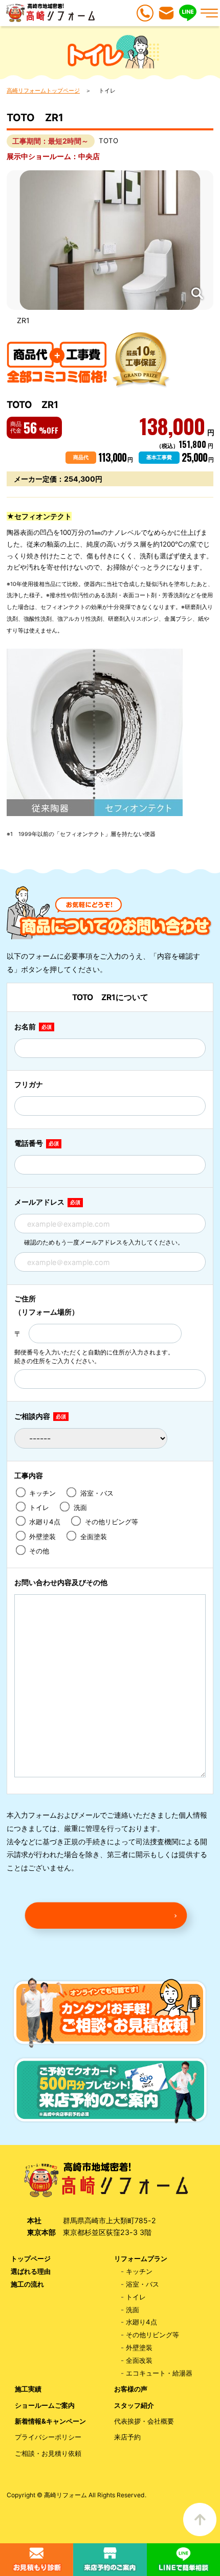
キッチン (45, 1493)
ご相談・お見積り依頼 (48, 2454)
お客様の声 (131, 2389)
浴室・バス (99, 1493)
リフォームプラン (141, 2259)
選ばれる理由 (31, 2272)
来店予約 (127, 2437)
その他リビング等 (114, 1522)
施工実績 (28, 2389)
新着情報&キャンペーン (50, 2421)
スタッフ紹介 (134, 2405)
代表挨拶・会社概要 (144, 2421)
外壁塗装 (45, 1536)
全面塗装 (96, 1536)
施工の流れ (27, 2284)
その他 (41, 1551)
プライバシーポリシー (48, 2437)
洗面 (86, 1507)
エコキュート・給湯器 (159, 2373)
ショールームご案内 (45, 2405)
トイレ (41, 1507)
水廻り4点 (47, 1522)
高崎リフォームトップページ (43, 91)
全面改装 (139, 2360)
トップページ (31, 2259)
